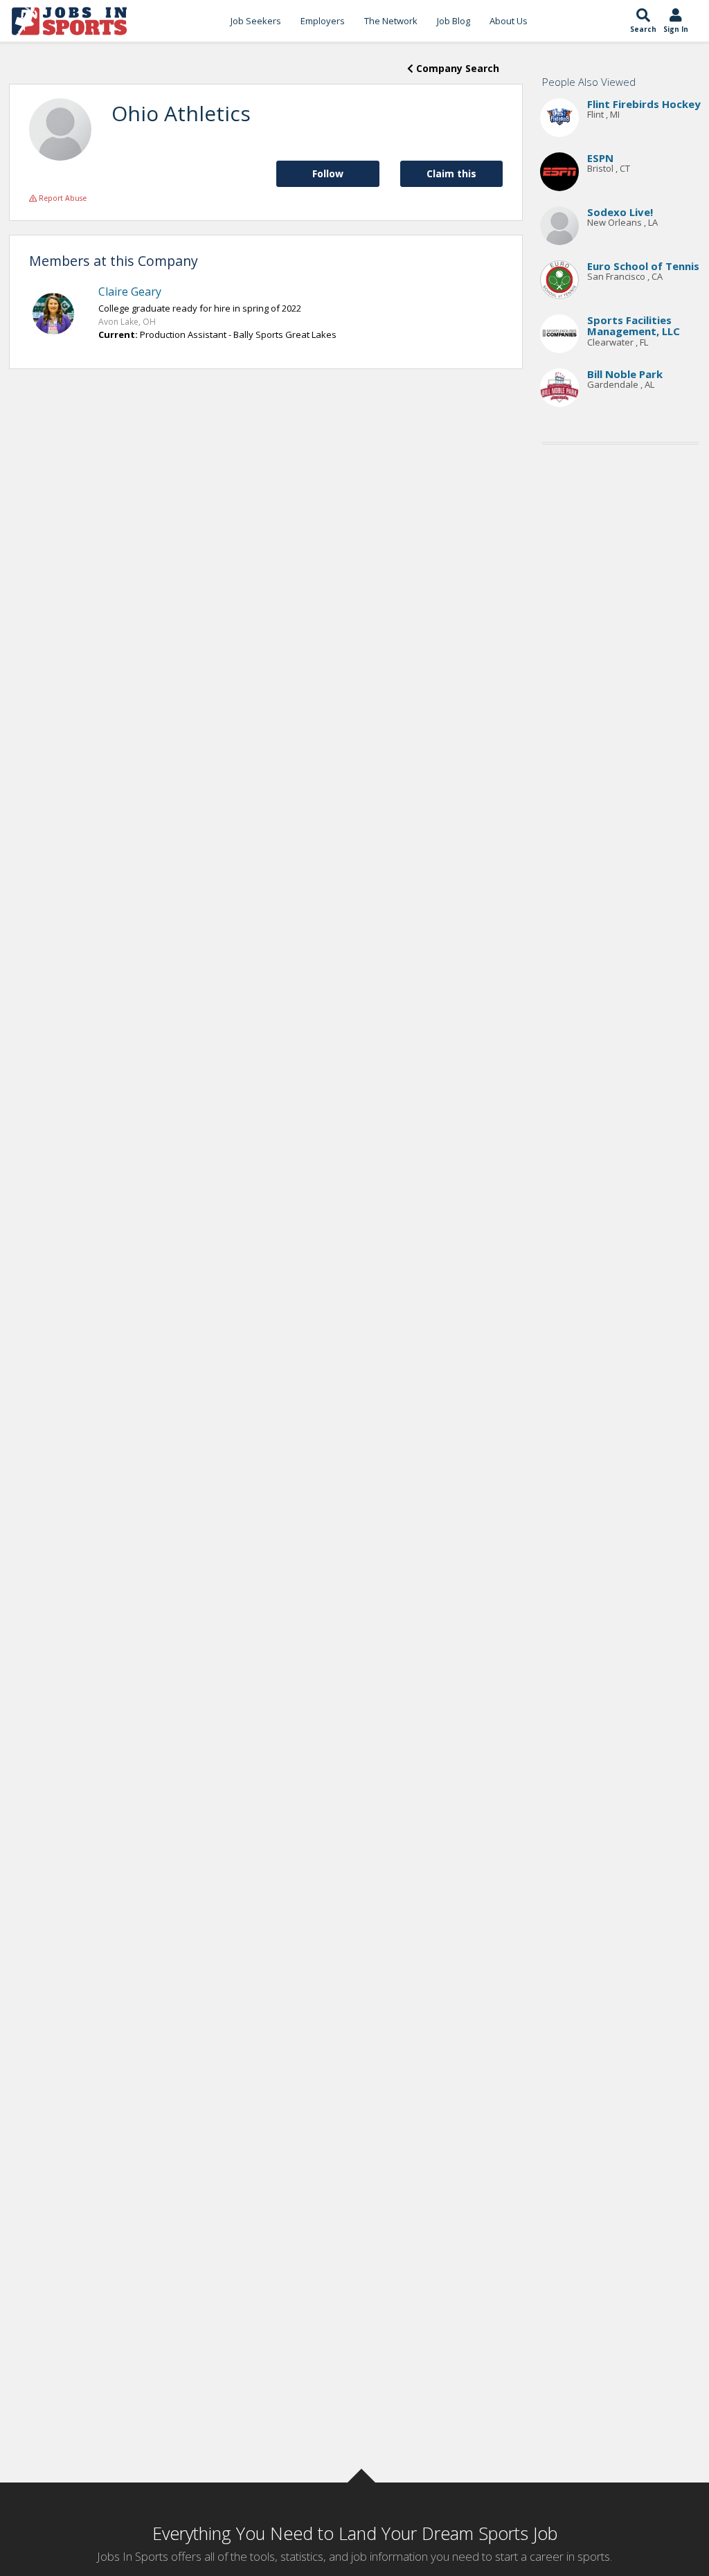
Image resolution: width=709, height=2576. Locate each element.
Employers (323, 21)
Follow (328, 173)
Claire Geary (130, 292)
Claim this (451, 173)
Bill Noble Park (625, 374)
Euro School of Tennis (643, 266)
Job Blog (454, 21)
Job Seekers (256, 21)
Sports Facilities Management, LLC (634, 326)
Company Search (456, 68)
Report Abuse (62, 198)
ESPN (600, 158)
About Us (509, 21)
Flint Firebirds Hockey (644, 104)
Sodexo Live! (620, 212)
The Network (391, 21)
